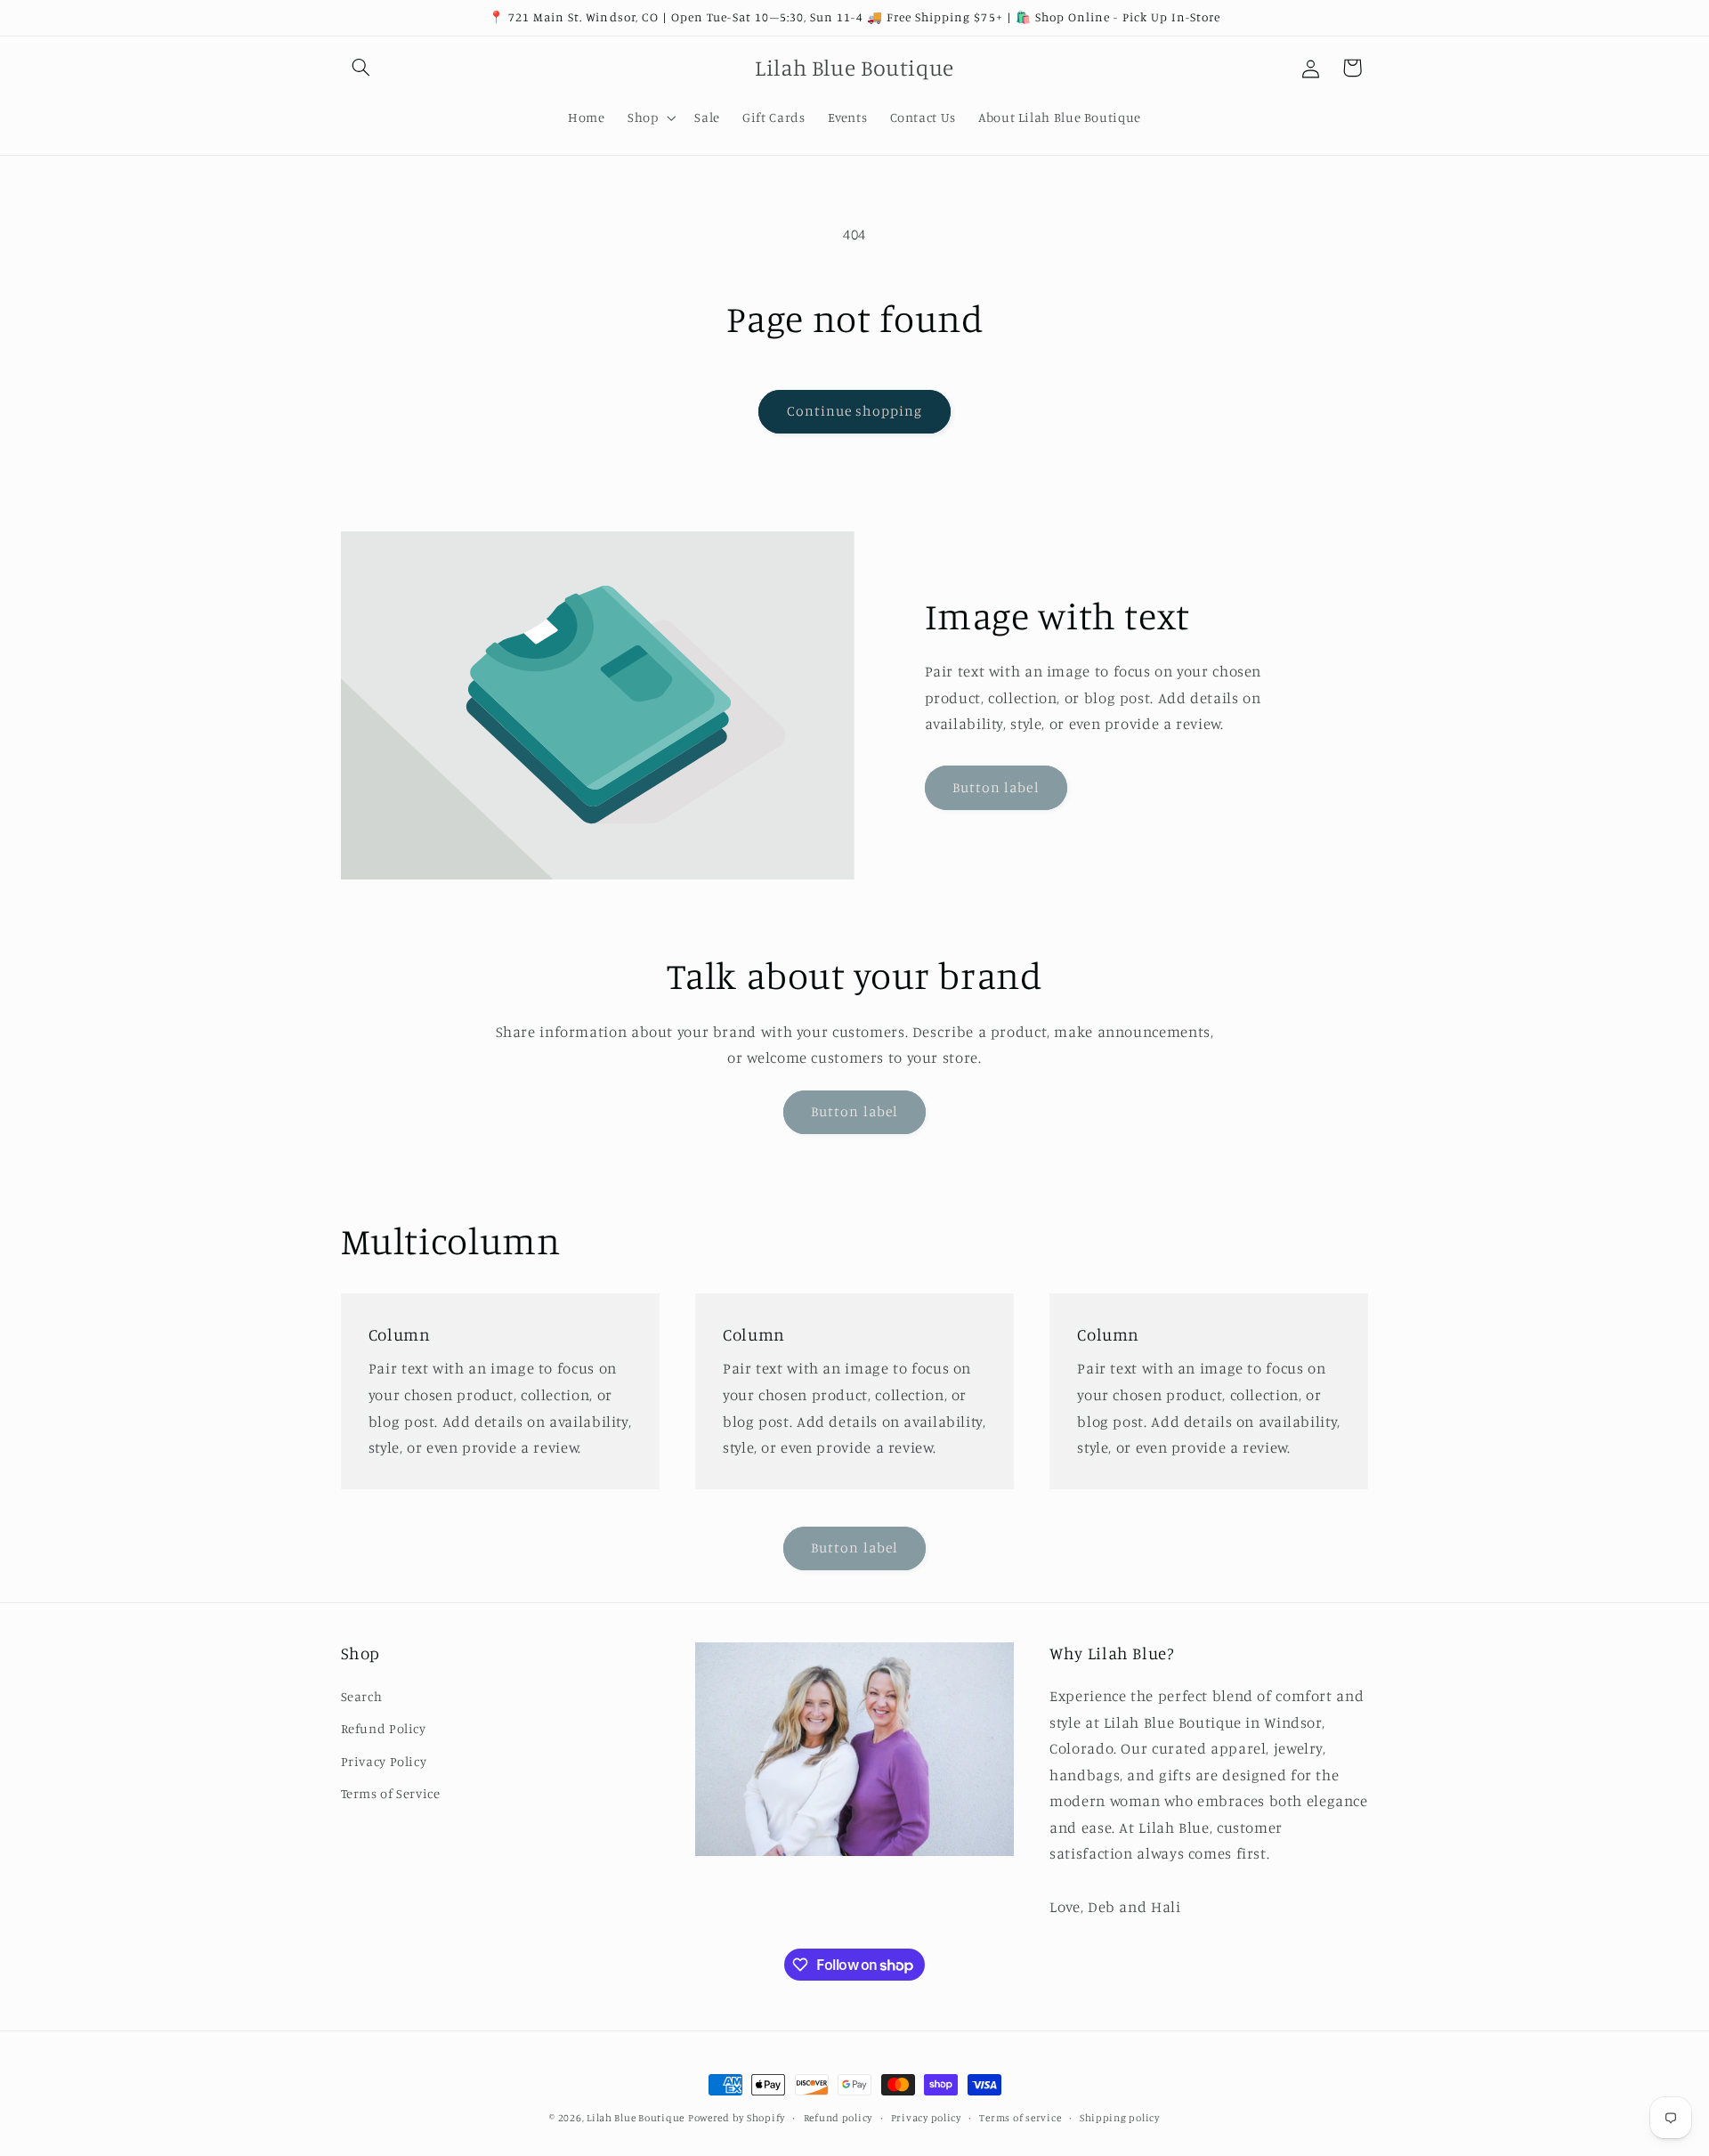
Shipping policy (1120, 2118)
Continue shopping (855, 411)
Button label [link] (996, 787)
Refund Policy (384, 1728)
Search (362, 1696)
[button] (361, 68)
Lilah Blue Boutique (636, 2118)
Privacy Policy (384, 1761)
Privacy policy (926, 2118)
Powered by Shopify (737, 2118)
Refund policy (838, 2118)
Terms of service (1020, 2118)
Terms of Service (391, 1793)
